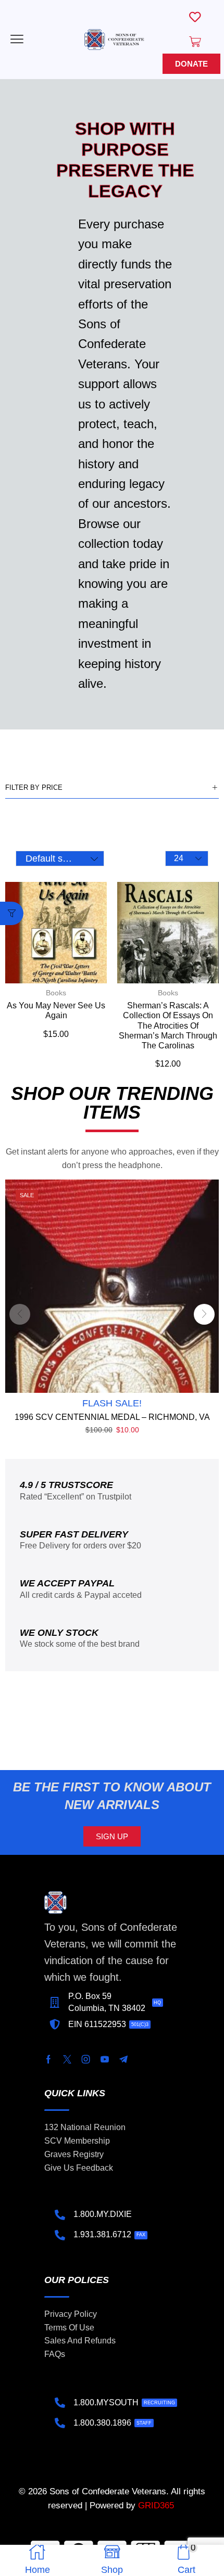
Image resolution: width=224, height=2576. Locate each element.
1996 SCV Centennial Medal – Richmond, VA (112, 1417)
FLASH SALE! (112, 1403)
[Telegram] (123, 2059)
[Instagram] (86, 2059)
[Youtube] (105, 2059)
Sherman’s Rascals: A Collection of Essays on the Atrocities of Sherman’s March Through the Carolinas (168, 1026)
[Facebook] (48, 2059)
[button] (17, 39)
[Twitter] (67, 2059)
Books (56, 993)
